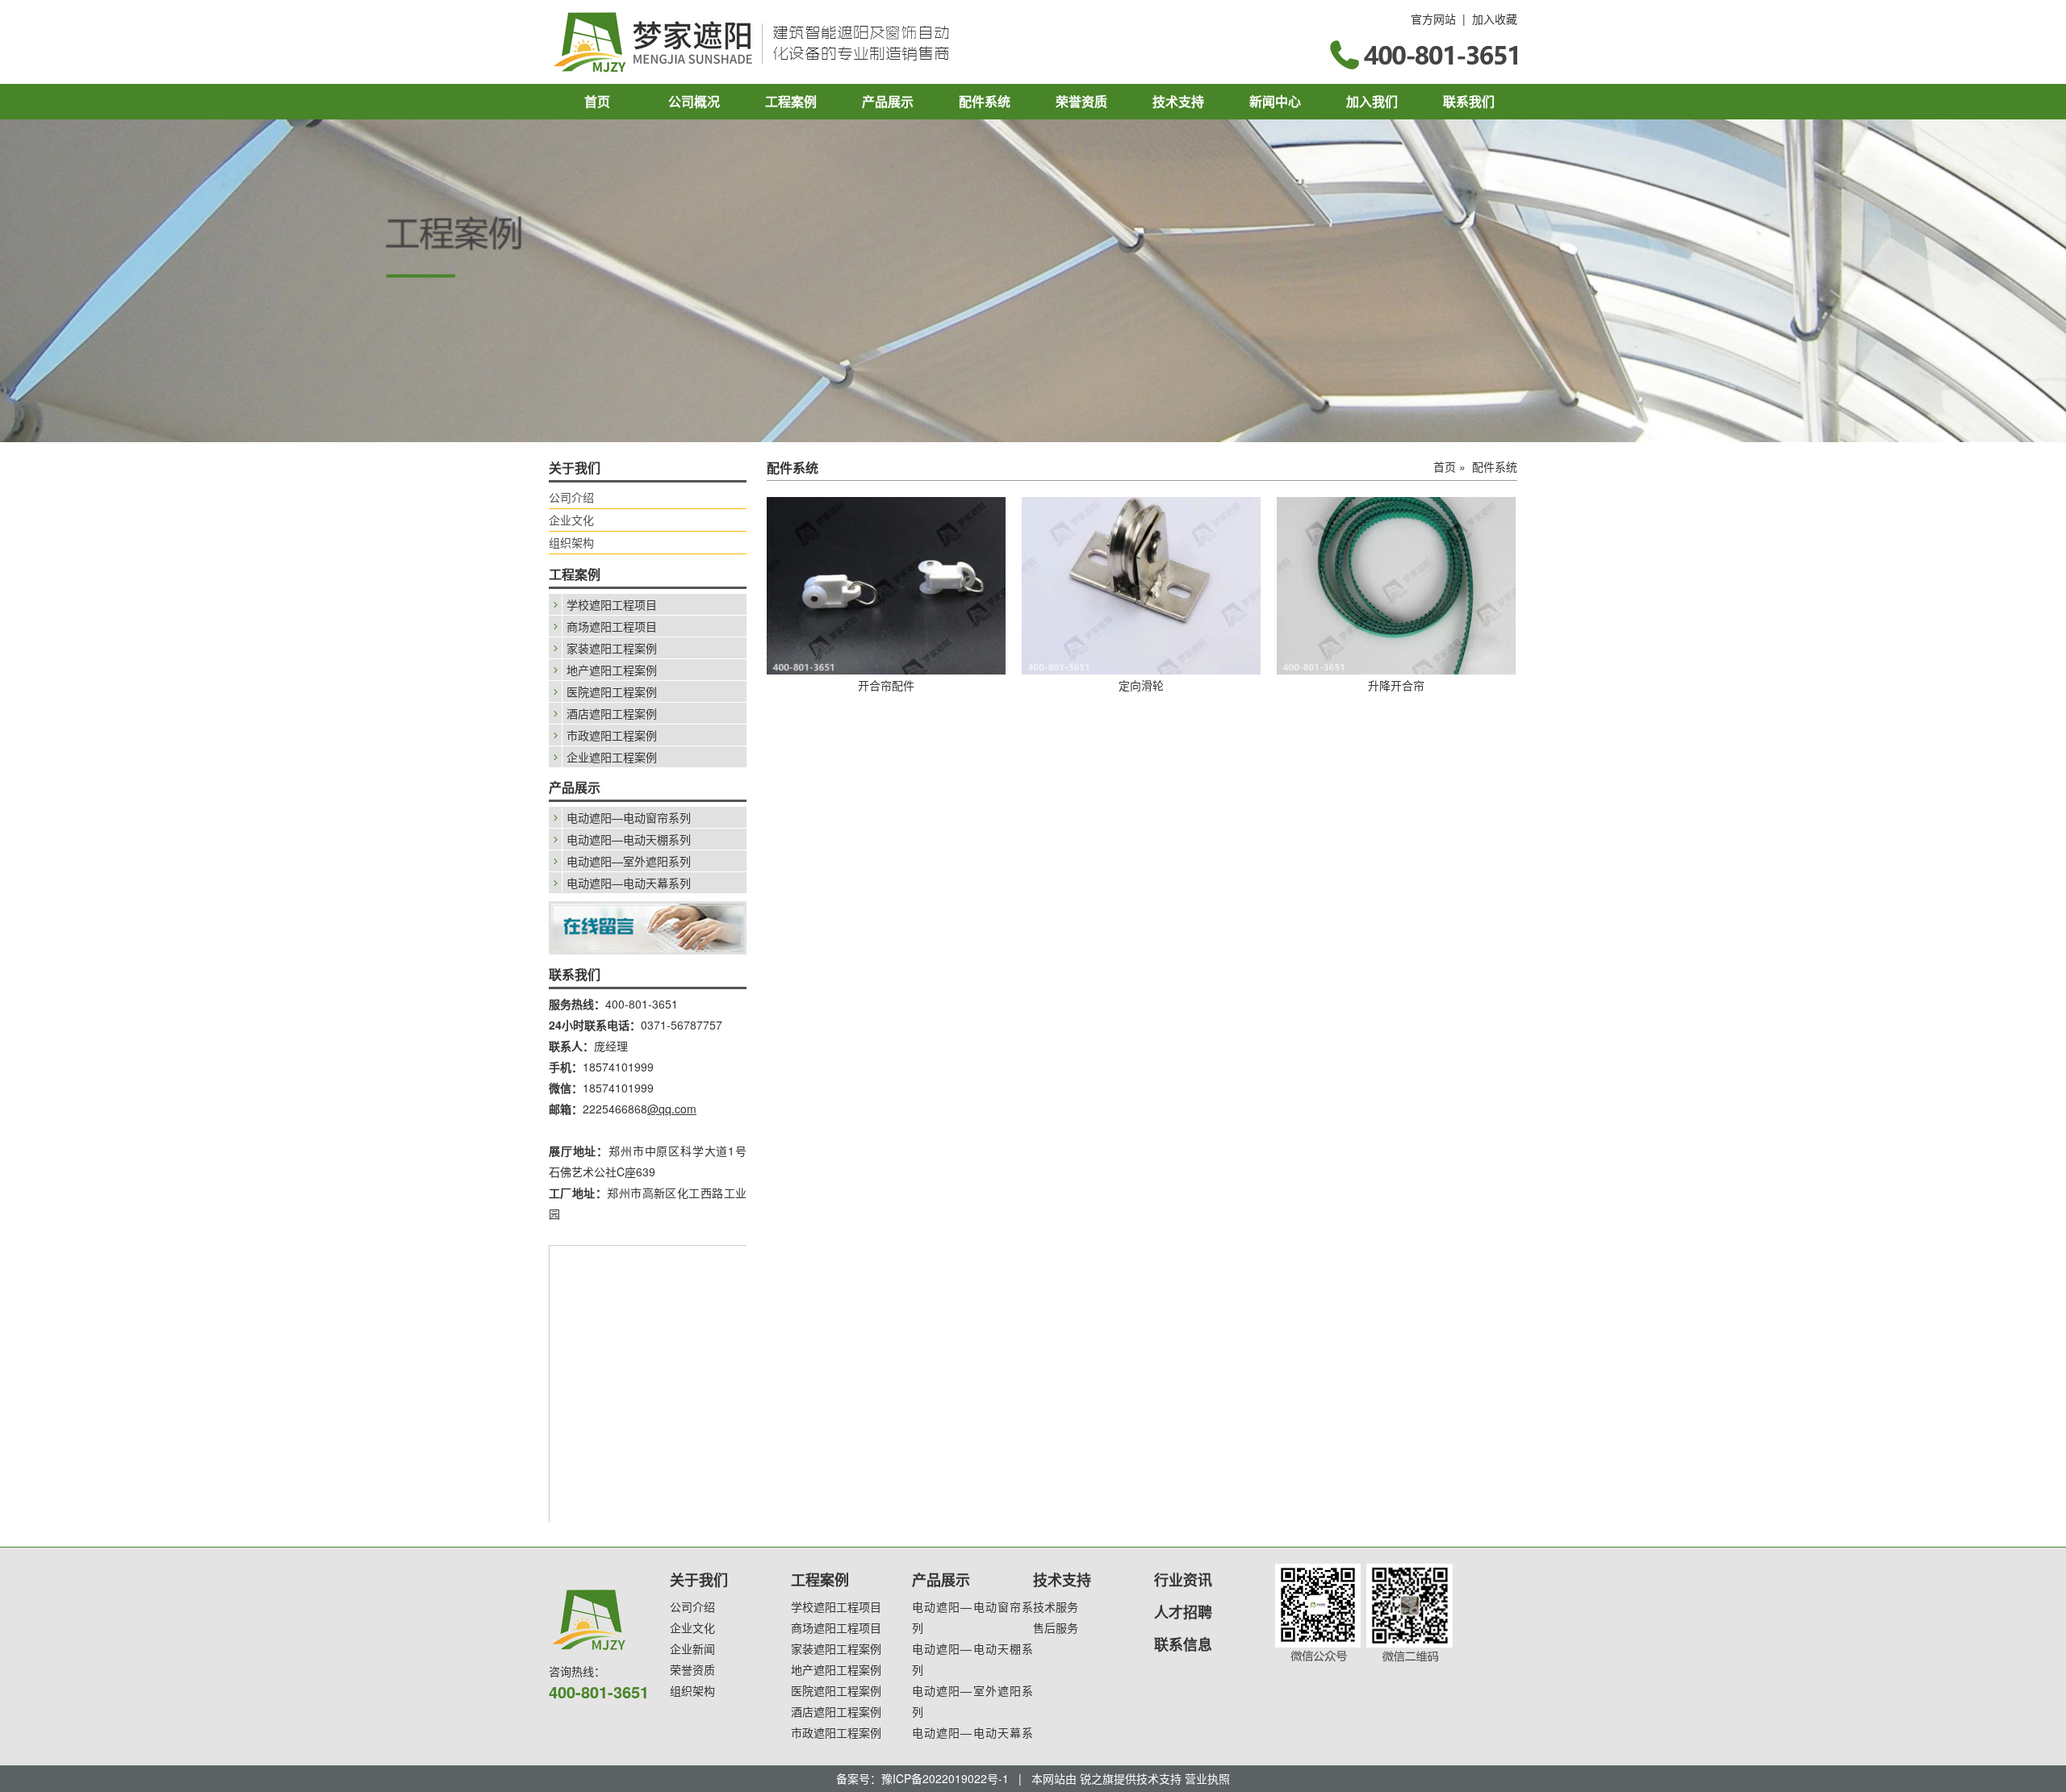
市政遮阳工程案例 (612, 735)
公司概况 (694, 101)
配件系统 (985, 101)
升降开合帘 (1396, 685)
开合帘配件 (886, 685)
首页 (597, 101)
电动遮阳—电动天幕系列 (629, 883)
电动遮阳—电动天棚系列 (629, 839)
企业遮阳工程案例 (612, 757)
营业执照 (1207, 1778)
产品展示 (888, 101)
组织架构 (571, 542)
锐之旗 (1097, 1778)
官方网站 (1433, 19)
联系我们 (1469, 101)
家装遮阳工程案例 (612, 648)
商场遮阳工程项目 (612, 626)
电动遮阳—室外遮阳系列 (629, 861)
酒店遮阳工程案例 (612, 713)
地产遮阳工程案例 (612, 670)
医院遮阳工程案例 (612, 691)
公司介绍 (571, 497)
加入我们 (1372, 101)
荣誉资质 (1081, 101)
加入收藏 (1495, 19)
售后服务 (1056, 1627)
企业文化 (571, 520)
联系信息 (1183, 1644)
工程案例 (791, 101)
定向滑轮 (1141, 685)
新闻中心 (1275, 101)
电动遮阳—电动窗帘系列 (629, 817)
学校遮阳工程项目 (612, 604)
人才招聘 (1183, 1612)
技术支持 (1178, 101)
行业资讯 (1183, 1580)
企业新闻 (692, 1648)
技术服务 (1056, 1606)
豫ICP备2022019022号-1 (945, 1778)
